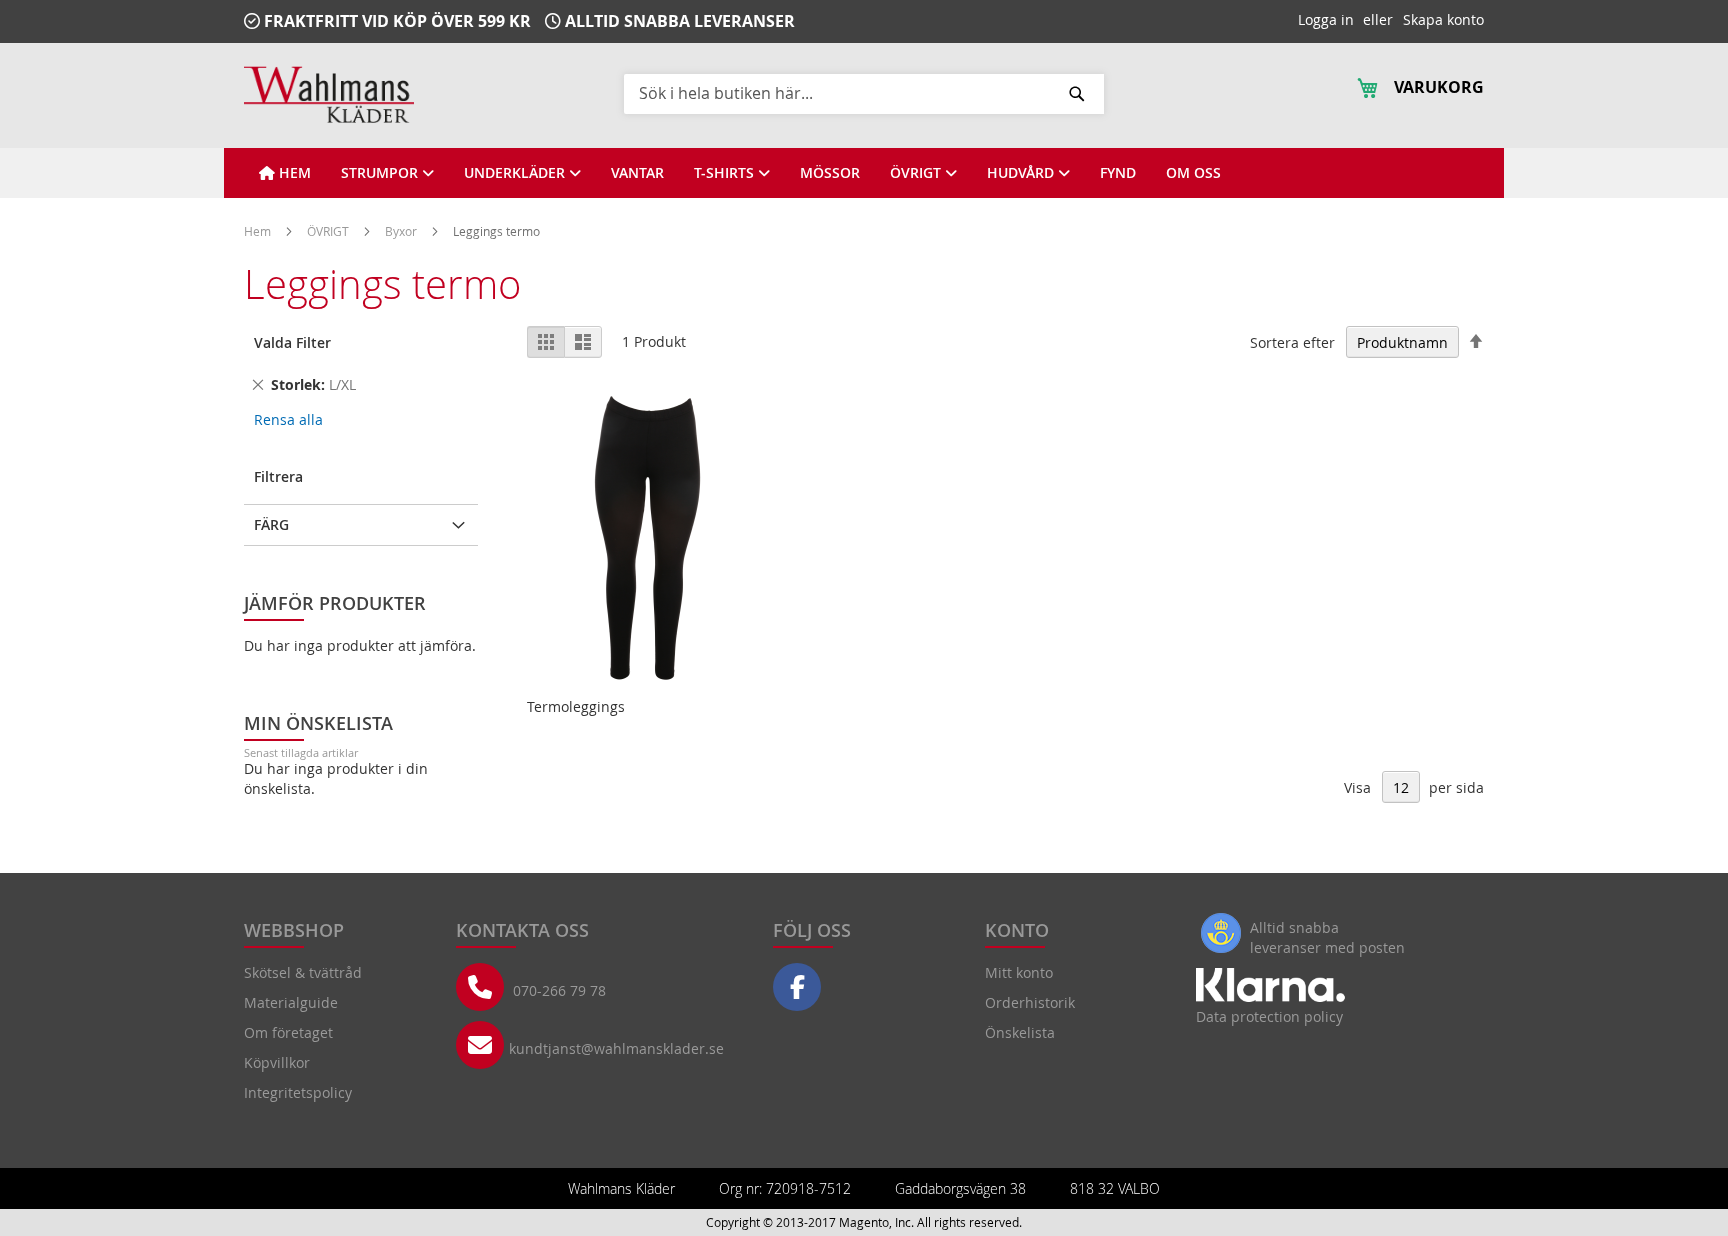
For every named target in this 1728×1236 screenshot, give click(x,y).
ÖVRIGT (329, 231)
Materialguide (291, 1002)
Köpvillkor (277, 1062)
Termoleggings (576, 706)
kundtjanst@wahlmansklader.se (616, 1048)
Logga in (1326, 19)
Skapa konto (1443, 19)
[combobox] (864, 93)
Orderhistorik (1030, 1002)
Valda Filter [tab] (292, 342)
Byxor (402, 231)
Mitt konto (1019, 972)
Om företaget (288, 1032)
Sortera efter (1292, 342)
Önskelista (1020, 1032)
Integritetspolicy (298, 1092)
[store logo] (329, 94)
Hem (259, 231)
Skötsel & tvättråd (303, 972)
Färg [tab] (271, 524)
